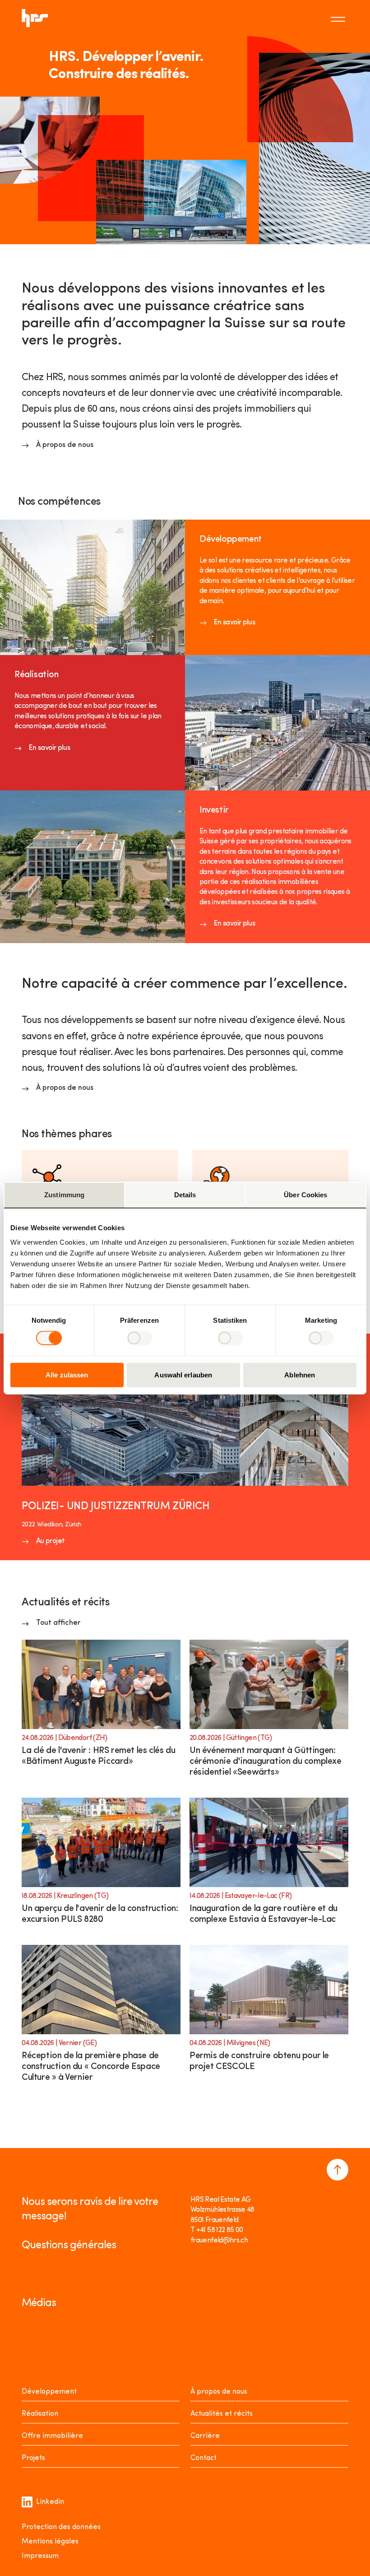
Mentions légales (50, 2542)
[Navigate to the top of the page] (338, 2170)
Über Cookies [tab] (305, 1195)
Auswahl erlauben (183, 1374)
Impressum (40, 2556)
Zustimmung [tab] (64, 1195)
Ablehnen (300, 1374)
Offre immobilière (52, 2436)
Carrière (205, 2436)
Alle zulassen (67, 1374)
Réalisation (40, 2414)
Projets (33, 2458)
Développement (49, 2392)
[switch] (140, 1338)
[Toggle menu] (339, 18)
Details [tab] (185, 1195)
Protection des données (61, 2527)
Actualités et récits (222, 2414)
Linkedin (50, 2502)
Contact (203, 2458)
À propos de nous (219, 2392)
